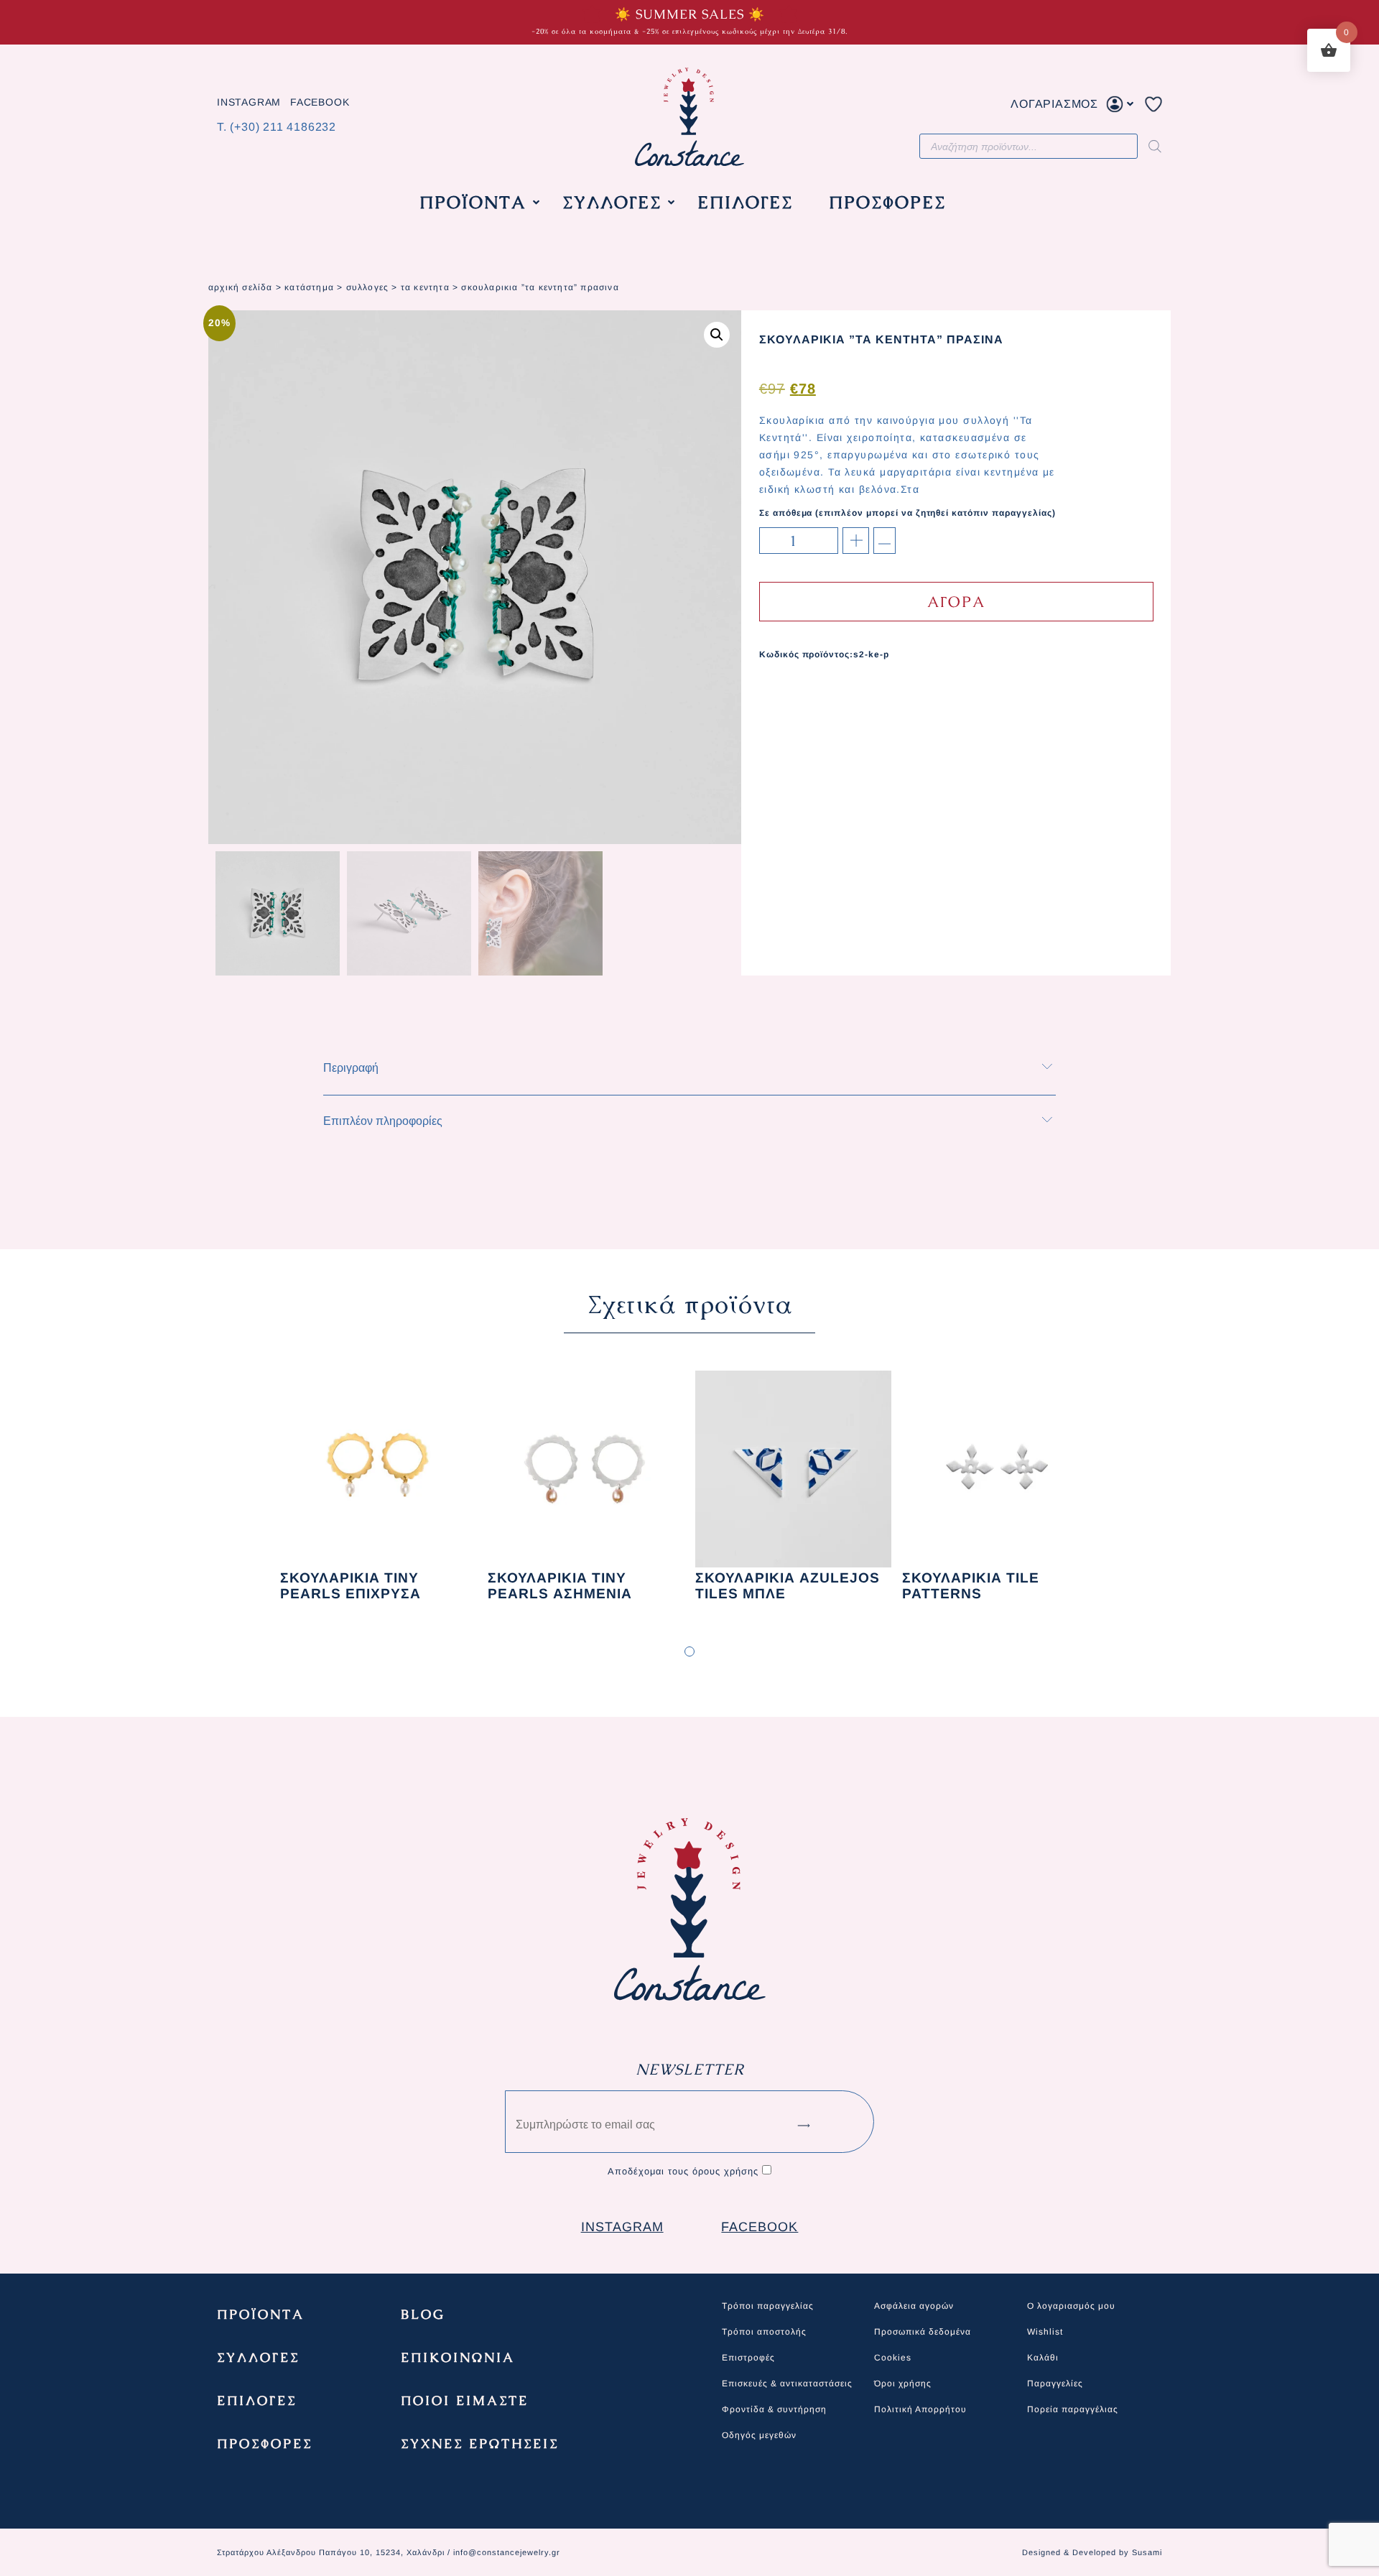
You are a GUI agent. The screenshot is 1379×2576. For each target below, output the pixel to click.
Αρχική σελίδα (241, 287)
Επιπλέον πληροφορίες (383, 1121)
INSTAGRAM (249, 103)
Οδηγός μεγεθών (759, 2435)
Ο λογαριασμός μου (1071, 2306)
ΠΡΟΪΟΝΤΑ (261, 2314)
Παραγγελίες (1055, 2383)
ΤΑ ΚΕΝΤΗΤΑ (425, 287)
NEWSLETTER (690, 2069)
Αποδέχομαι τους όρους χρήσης (683, 2171)
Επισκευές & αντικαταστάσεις (787, 2383)
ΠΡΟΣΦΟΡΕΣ (265, 2443)
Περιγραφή (351, 1068)
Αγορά (956, 602)
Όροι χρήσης (903, 2383)
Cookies (893, 2358)
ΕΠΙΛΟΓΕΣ (257, 2400)
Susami (1147, 2552)
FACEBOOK (320, 103)
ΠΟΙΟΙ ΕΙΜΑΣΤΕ (465, 2400)
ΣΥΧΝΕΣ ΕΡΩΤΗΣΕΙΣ (480, 2443)
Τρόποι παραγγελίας (768, 2306)
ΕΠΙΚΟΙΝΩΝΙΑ (458, 2357)
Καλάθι (1043, 2358)
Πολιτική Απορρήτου (920, 2409)
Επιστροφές (748, 2358)
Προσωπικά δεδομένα (923, 2332)
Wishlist (1045, 2332)
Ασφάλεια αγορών (914, 2306)
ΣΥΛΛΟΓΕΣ (368, 287)
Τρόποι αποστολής (764, 2332)
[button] (717, 335)
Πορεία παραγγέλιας (1073, 2409)
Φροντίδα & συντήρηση (774, 2409)
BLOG (423, 2314)
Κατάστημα (309, 287)
